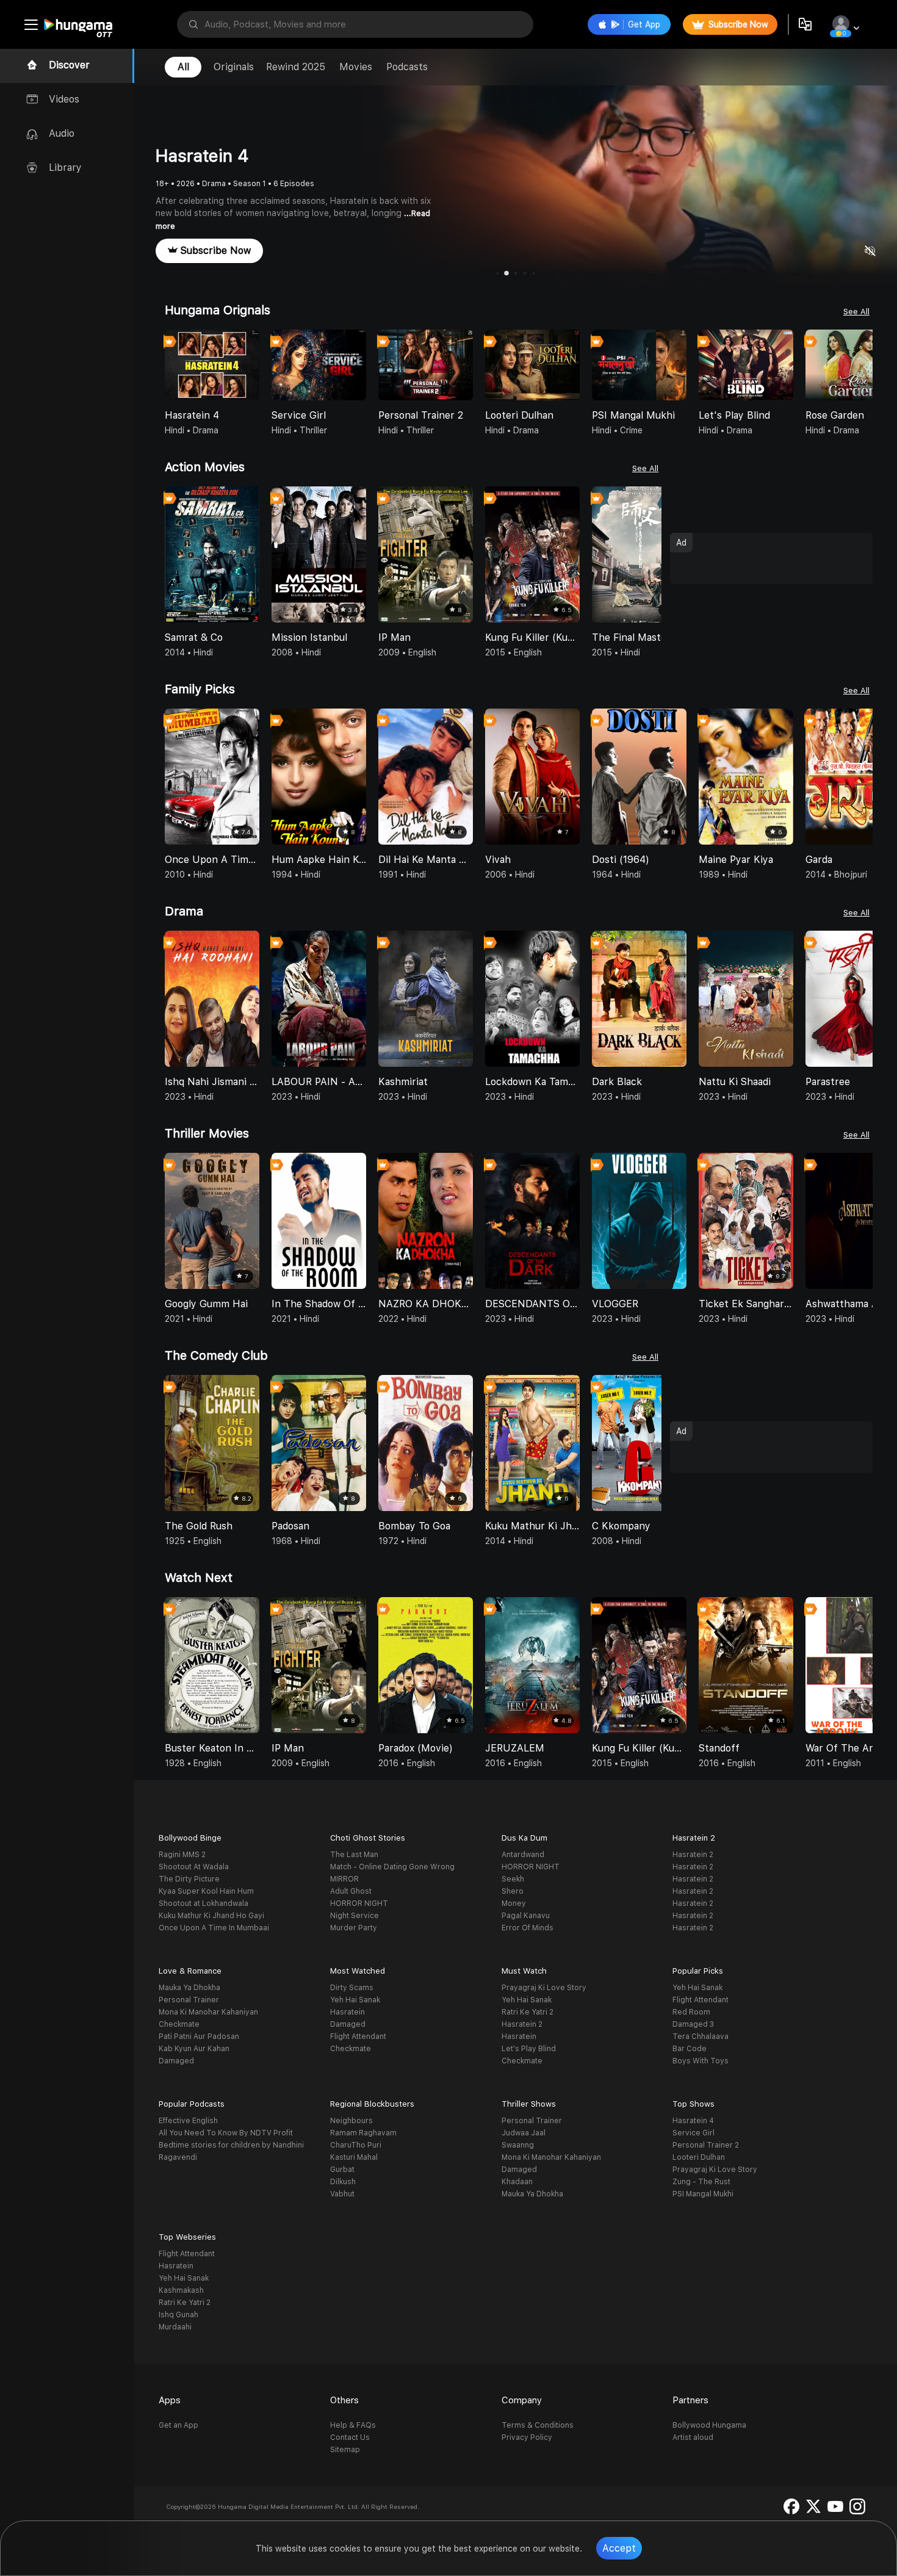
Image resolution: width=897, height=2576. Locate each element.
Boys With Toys (701, 2061)
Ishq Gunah (178, 2315)
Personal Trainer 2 (706, 2145)
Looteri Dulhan (699, 2157)
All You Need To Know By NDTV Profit (226, 2133)
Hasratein (348, 2012)
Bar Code (690, 2049)
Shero (513, 1891)
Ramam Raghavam (363, 2133)
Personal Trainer (189, 2000)
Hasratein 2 (693, 1855)
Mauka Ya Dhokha (189, 1988)
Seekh (513, 1879)
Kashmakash (181, 2290)
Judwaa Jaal (524, 2133)
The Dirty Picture (189, 1879)
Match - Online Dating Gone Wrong (392, 1867)
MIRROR (344, 1879)
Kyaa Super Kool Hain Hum (206, 1891)
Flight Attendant (358, 2037)
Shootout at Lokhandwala (204, 1903)
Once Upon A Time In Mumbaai (214, 1928)
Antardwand (523, 1855)
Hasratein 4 (693, 2121)
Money (514, 1903)
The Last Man (354, 1855)
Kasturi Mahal (354, 2157)
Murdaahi (175, 2327)
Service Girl (693, 2133)
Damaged (176, 2061)
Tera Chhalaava (701, 2037)
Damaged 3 (693, 2024)
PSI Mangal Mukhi (703, 2194)
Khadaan (517, 2182)
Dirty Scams (352, 1988)
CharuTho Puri (356, 2145)
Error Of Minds (528, 1928)
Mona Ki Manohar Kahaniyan (208, 2012)
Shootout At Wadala (194, 1867)
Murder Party (354, 1928)
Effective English (188, 2121)
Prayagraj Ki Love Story (544, 1988)
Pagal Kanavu (526, 1916)
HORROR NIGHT (359, 1903)
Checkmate (179, 2024)
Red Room (691, 2012)
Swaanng (518, 2145)
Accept (619, 2548)
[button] (863, 366)
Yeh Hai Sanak (355, 2000)
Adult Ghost (351, 1891)
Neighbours (351, 2121)
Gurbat (342, 2170)
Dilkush (343, 2182)
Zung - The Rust (701, 2182)
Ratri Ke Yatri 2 (528, 2012)
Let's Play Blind (529, 2049)
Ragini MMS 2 (182, 1855)
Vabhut (342, 2194)
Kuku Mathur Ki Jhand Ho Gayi (211, 1916)
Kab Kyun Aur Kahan (194, 2049)
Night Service (355, 1916)
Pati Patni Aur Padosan (199, 2037)
